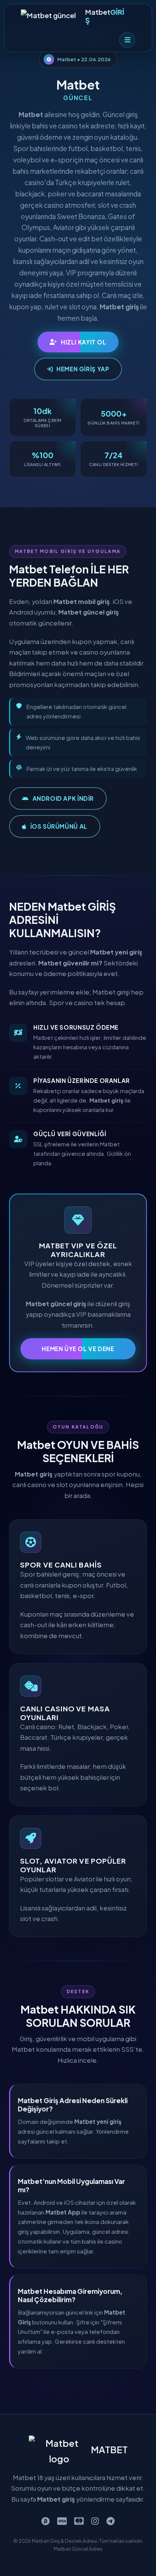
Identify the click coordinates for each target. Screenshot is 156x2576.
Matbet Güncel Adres (78, 2549)
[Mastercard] (79, 2521)
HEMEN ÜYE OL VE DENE (78, 1349)
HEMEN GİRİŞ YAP (83, 369)
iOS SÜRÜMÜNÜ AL (59, 826)
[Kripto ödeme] (45, 2521)
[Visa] (62, 2521)
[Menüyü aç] (127, 40)
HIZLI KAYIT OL (84, 342)
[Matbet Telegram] (111, 2521)
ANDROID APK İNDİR (63, 798)
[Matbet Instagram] (95, 2521)
